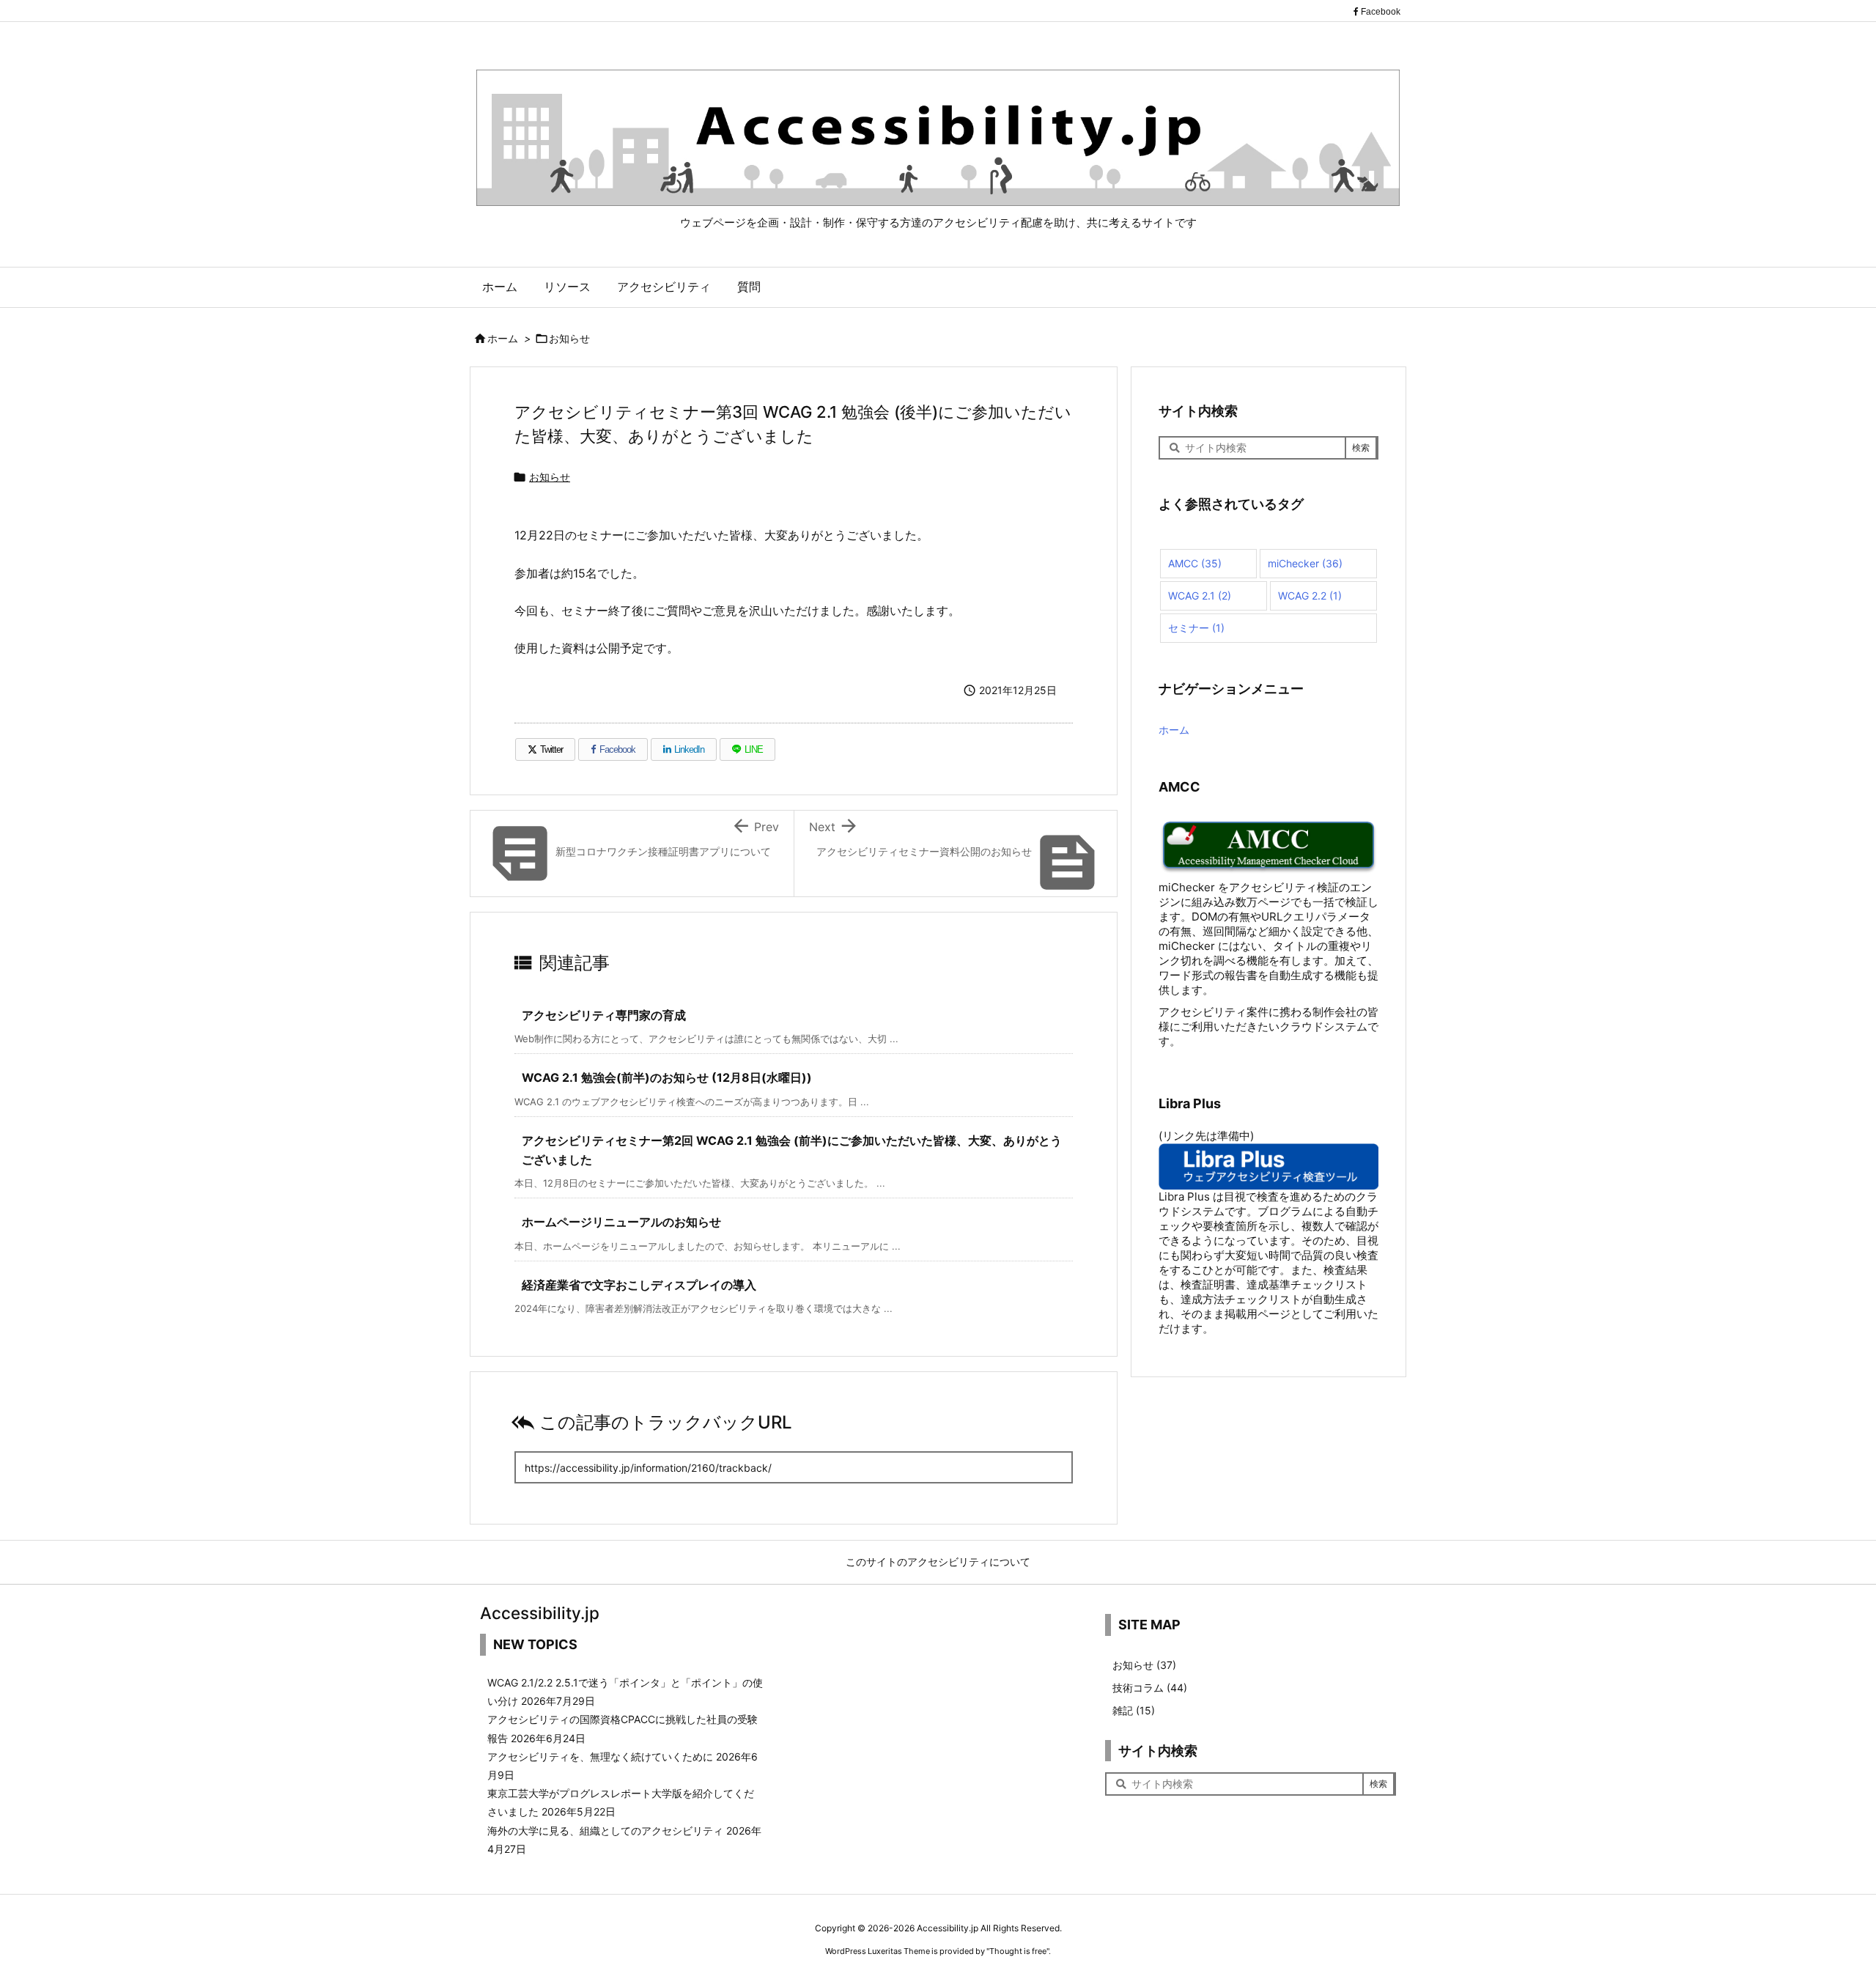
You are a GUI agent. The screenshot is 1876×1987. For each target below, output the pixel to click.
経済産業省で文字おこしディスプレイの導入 (639, 1285)
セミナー (1196, 628)
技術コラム (1150, 1688)
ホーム (503, 338)
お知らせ (569, 338)
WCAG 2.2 (1310, 596)
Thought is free (1018, 1951)
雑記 (1134, 1710)
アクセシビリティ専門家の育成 (604, 1015)
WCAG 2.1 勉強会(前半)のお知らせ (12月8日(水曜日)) (667, 1077)
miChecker (1305, 563)
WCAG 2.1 (1200, 596)
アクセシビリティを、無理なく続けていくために (600, 1756)
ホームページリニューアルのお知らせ (621, 1222)
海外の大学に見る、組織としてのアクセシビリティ (605, 1831)
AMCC (1195, 563)
